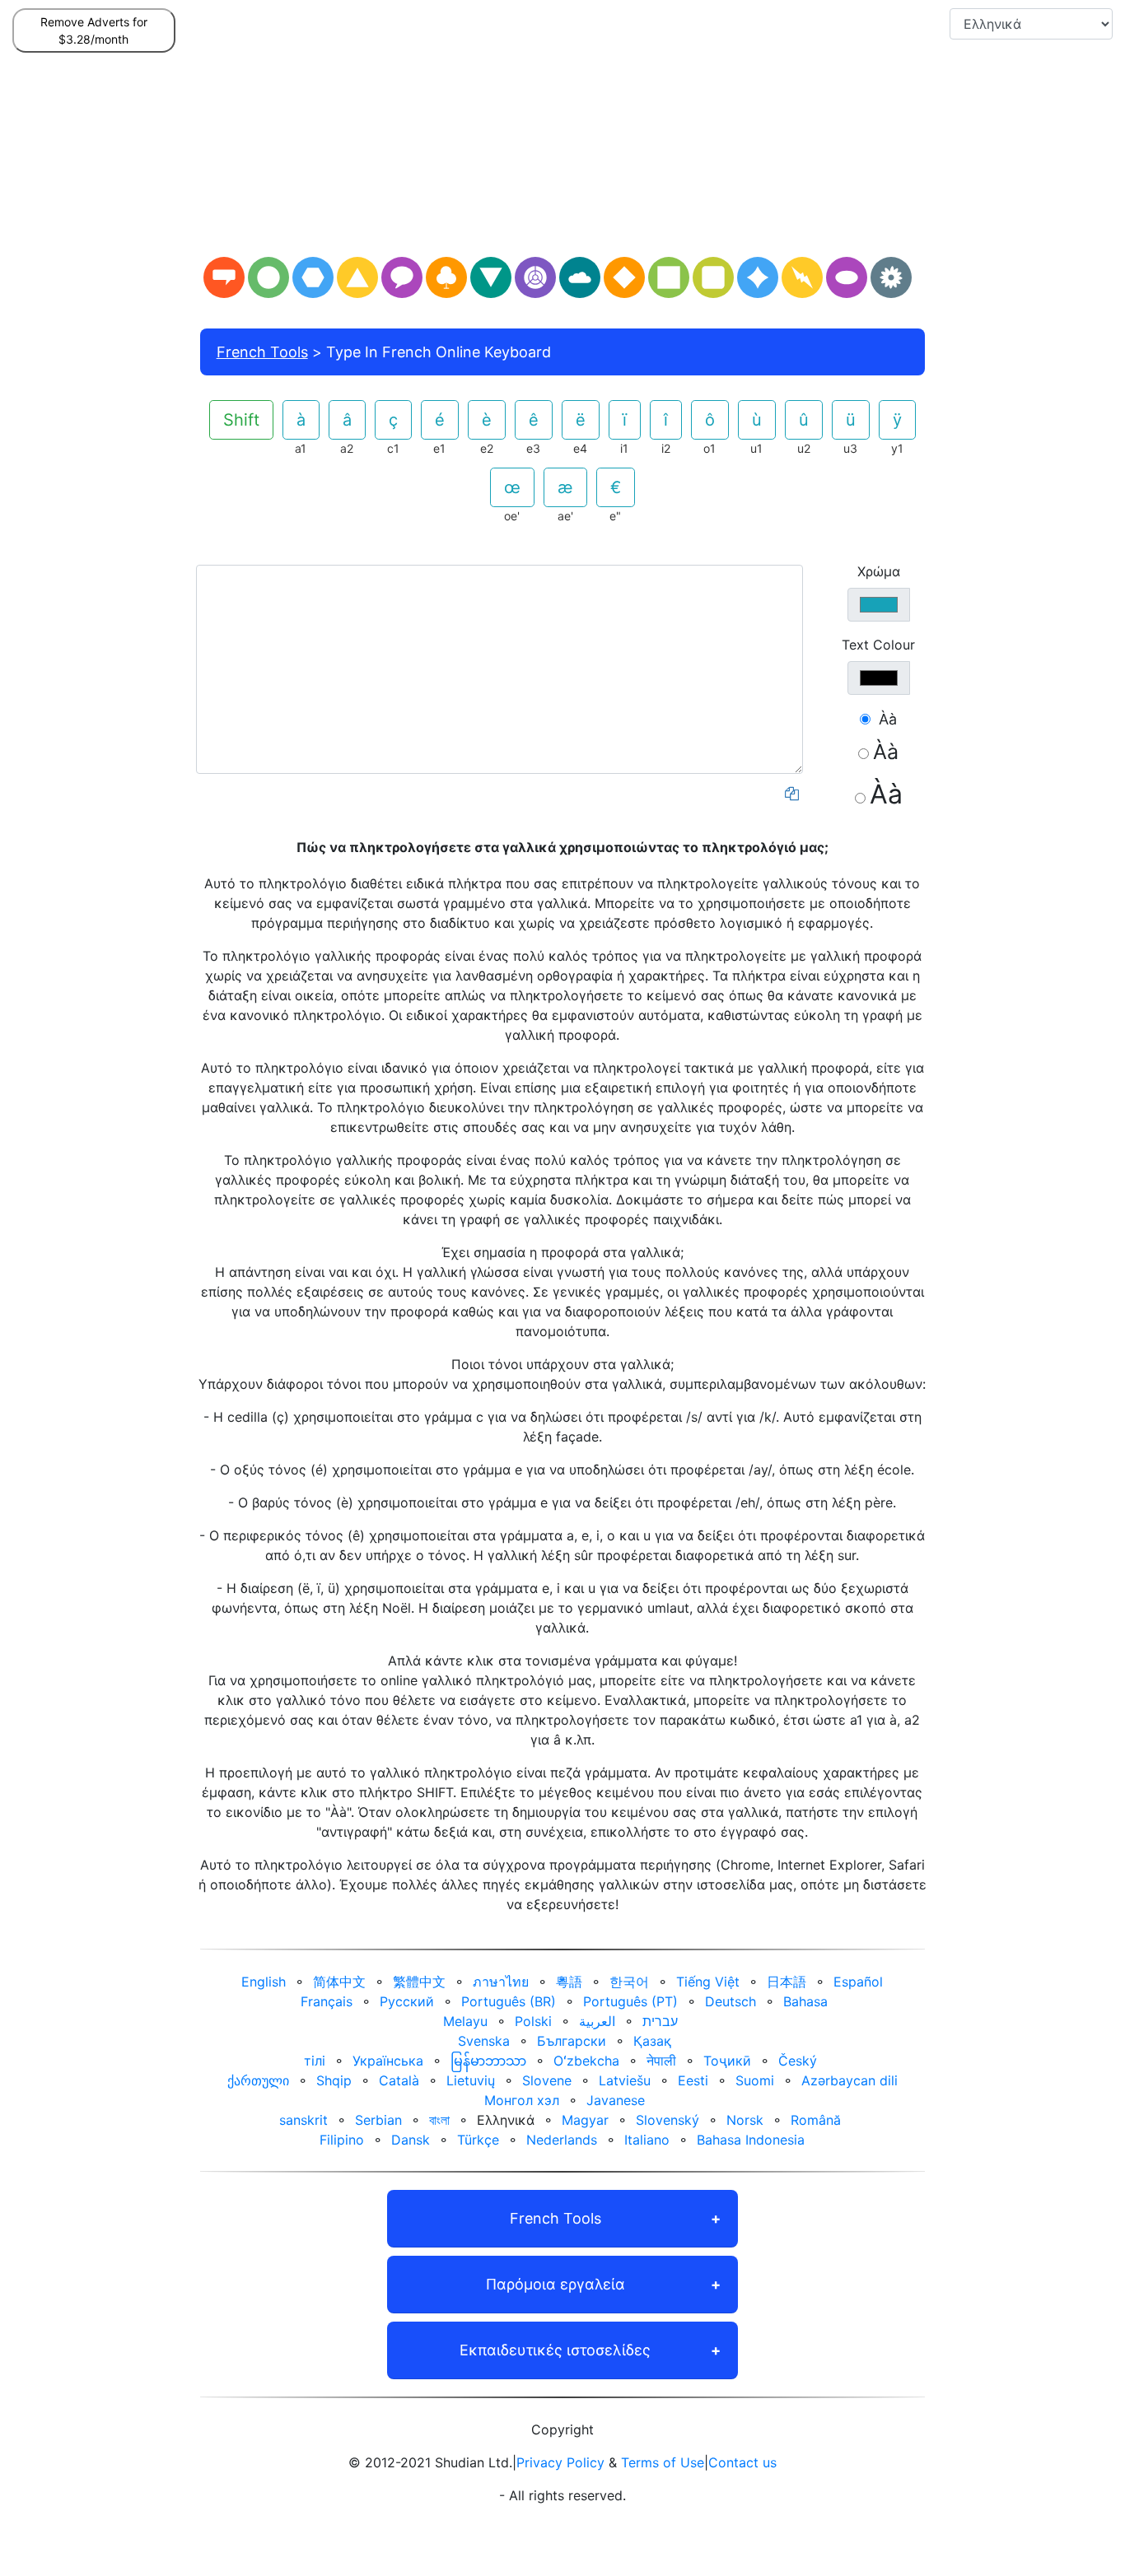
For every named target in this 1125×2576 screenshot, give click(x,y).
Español (858, 1982)
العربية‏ (597, 2021)
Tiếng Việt (708, 1982)
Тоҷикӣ (727, 2061)
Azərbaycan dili (850, 2080)
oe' (512, 516)
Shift (241, 420)
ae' (565, 516)
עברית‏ (660, 2021)
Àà (888, 719)
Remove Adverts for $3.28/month (94, 30)
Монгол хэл (522, 2100)
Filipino (342, 2140)
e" (615, 516)
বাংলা (439, 2120)
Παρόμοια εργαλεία (555, 2284)
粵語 (569, 1982)
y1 (897, 448)
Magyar (585, 2120)
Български (572, 2041)
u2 (804, 448)
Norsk (745, 2120)
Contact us (742, 2462)
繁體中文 (419, 1982)
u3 (850, 448)
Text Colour (878, 645)
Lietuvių (471, 2080)
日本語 (787, 1982)
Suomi (755, 2080)
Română (816, 2120)
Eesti (693, 2080)
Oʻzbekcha (586, 2061)
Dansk (411, 2140)
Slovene (547, 2080)
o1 (710, 448)
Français (327, 2001)
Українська (388, 2061)
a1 (301, 448)
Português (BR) (509, 2001)
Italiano (647, 2140)
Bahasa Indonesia (751, 2140)
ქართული (258, 2080)
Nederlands (562, 2140)
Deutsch (731, 2001)
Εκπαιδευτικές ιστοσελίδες (555, 2350)
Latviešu (625, 2080)
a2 (347, 448)
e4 (580, 448)
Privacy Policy (560, 2462)
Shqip (334, 2080)
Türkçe (478, 2140)
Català (399, 2080)
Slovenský (668, 2120)
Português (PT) (630, 2001)
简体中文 (339, 1982)
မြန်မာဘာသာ (488, 2061)
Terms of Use (663, 2462)
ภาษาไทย (501, 1982)
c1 (393, 448)
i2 (666, 448)
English (264, 1982)
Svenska (484, 2041)
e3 (533, 448)
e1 (439, 448)
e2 (487, 448)
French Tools (262, 352)
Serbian (378, 2120)
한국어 (629, 1982)
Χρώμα (879, 571)
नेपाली (661, 2061)
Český (798, 2061)
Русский (407, 2001)
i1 (624, 448)
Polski (533, 2021)
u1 (756, 448)
